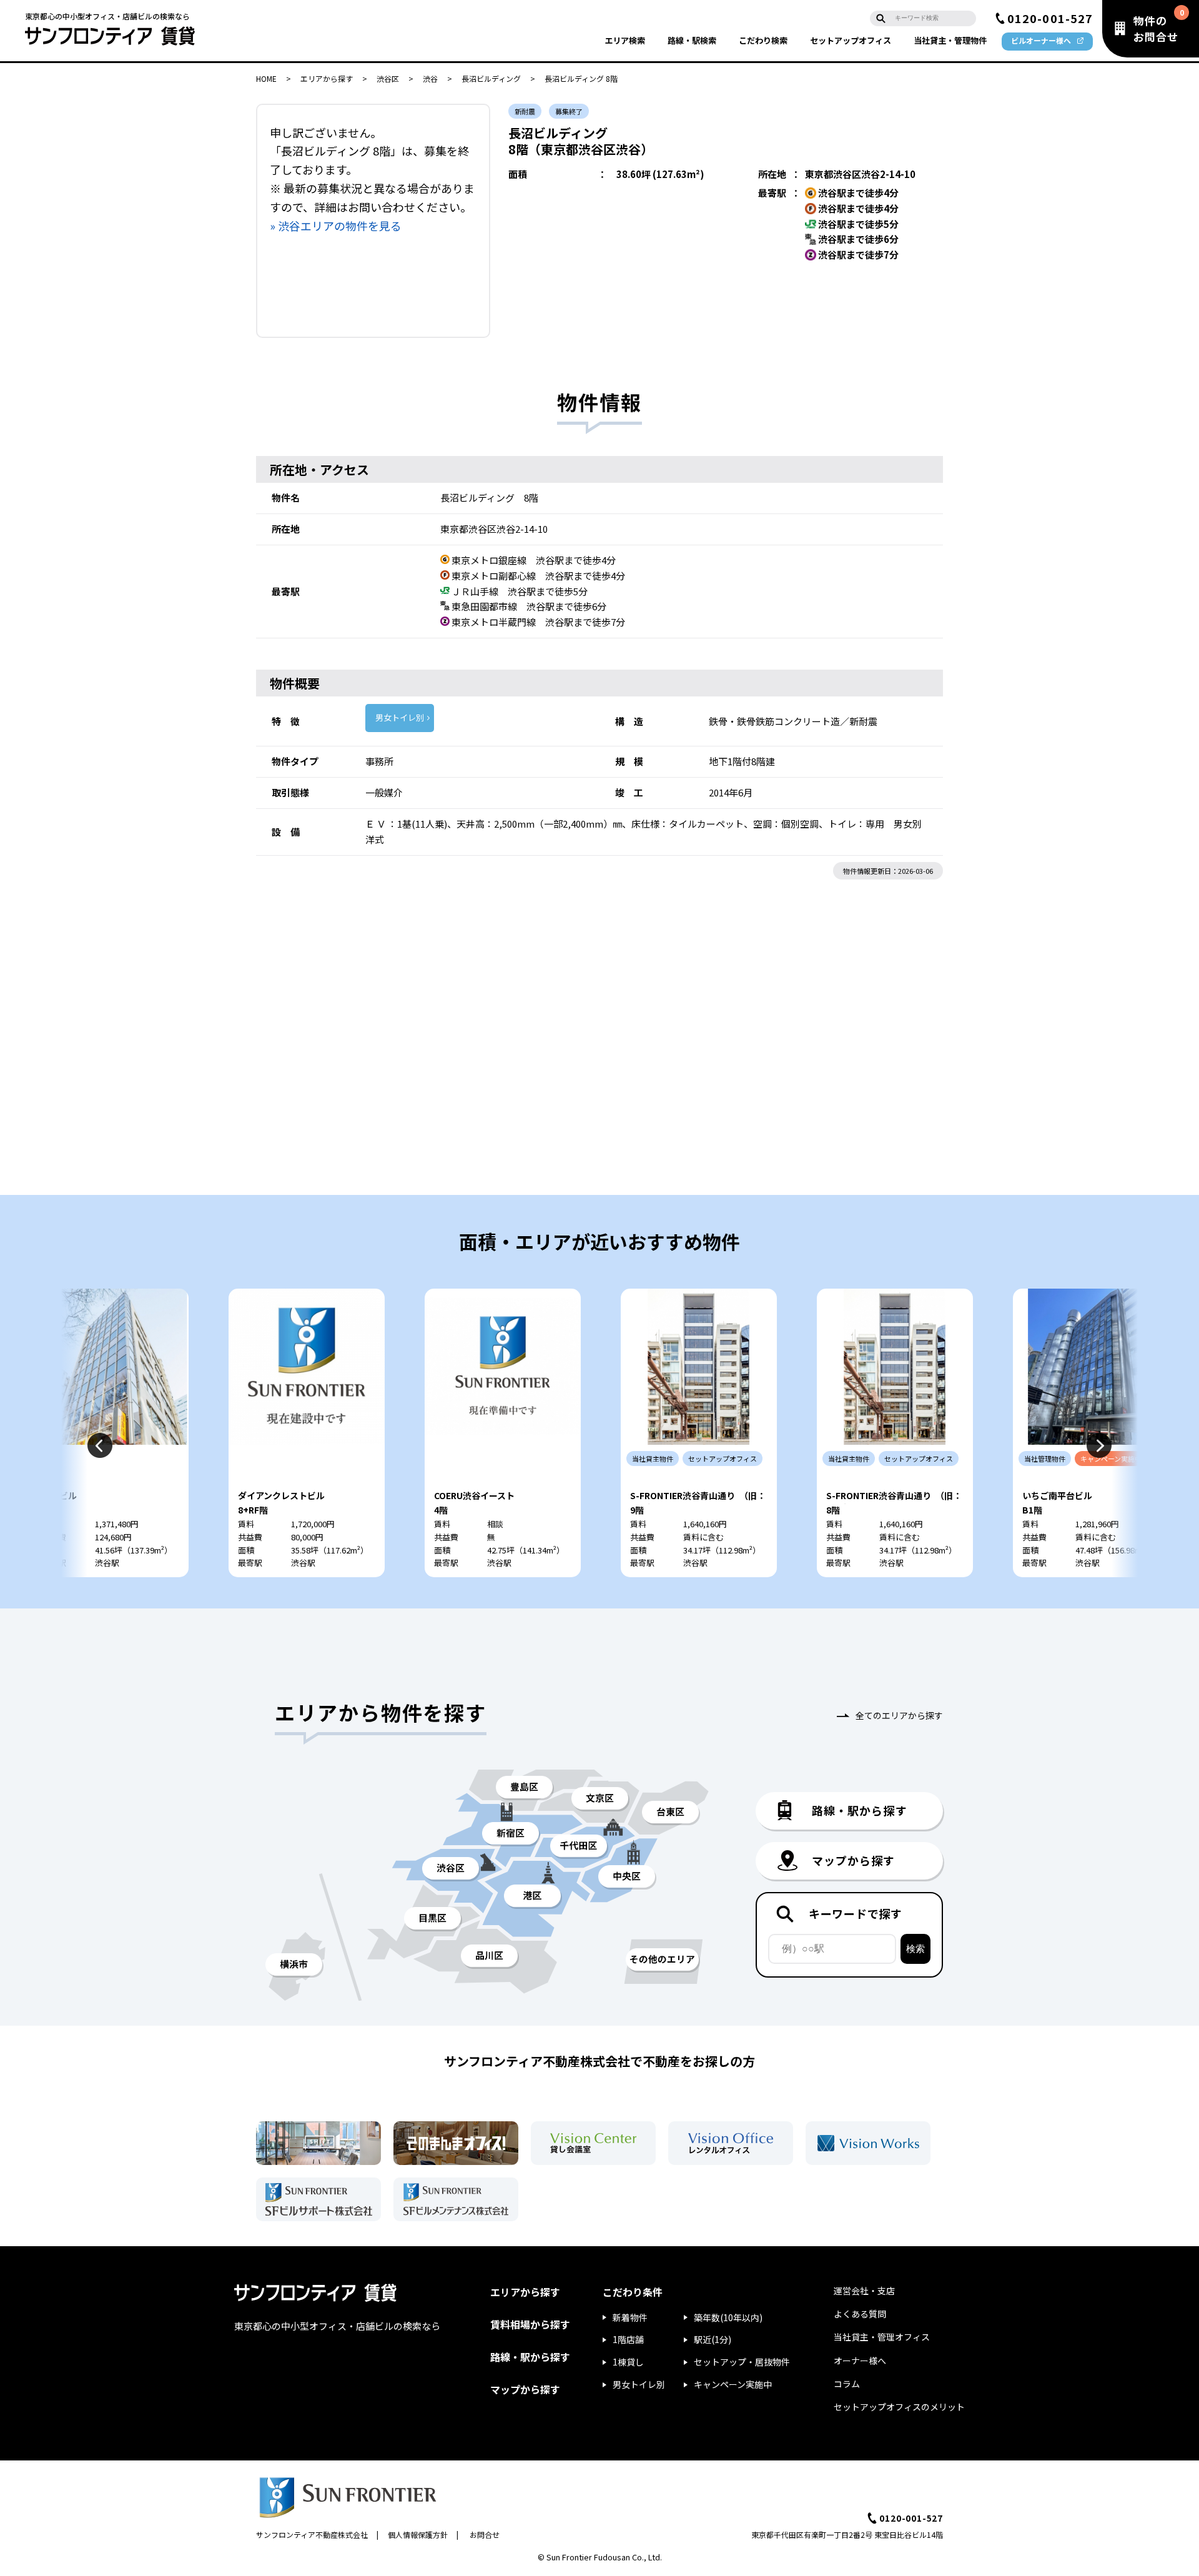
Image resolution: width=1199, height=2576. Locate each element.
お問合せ (485, 2534)
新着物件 (630, 2317)
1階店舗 (628, 2339)
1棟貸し (628, 2362)
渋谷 (430, 78)
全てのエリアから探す (899, 1715)
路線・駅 (692, 40)
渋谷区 (388, 78)
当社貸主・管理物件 (950, 40)
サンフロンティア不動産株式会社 (312, 2534)
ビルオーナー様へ (1041, 40)
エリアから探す (327, 78)
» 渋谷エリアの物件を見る (336, 225)
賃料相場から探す (530, 2324)
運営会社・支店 (864, 2291)
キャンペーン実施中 (733, 2384)
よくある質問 (860, 2314)
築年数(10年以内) (728, 2317)
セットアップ (851, 40)
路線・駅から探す (530, 2357)
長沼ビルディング (491, 78)
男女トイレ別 (400, 717)
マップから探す (525, 2389)
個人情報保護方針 (418, 2534)
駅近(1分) (713, 2339)
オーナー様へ (860, 2361)
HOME (266, 78)
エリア (625, 40)
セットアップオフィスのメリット (899, 2407)
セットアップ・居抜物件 (742, 2362)
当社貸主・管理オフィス (882, 2337)
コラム (847, 2384)
